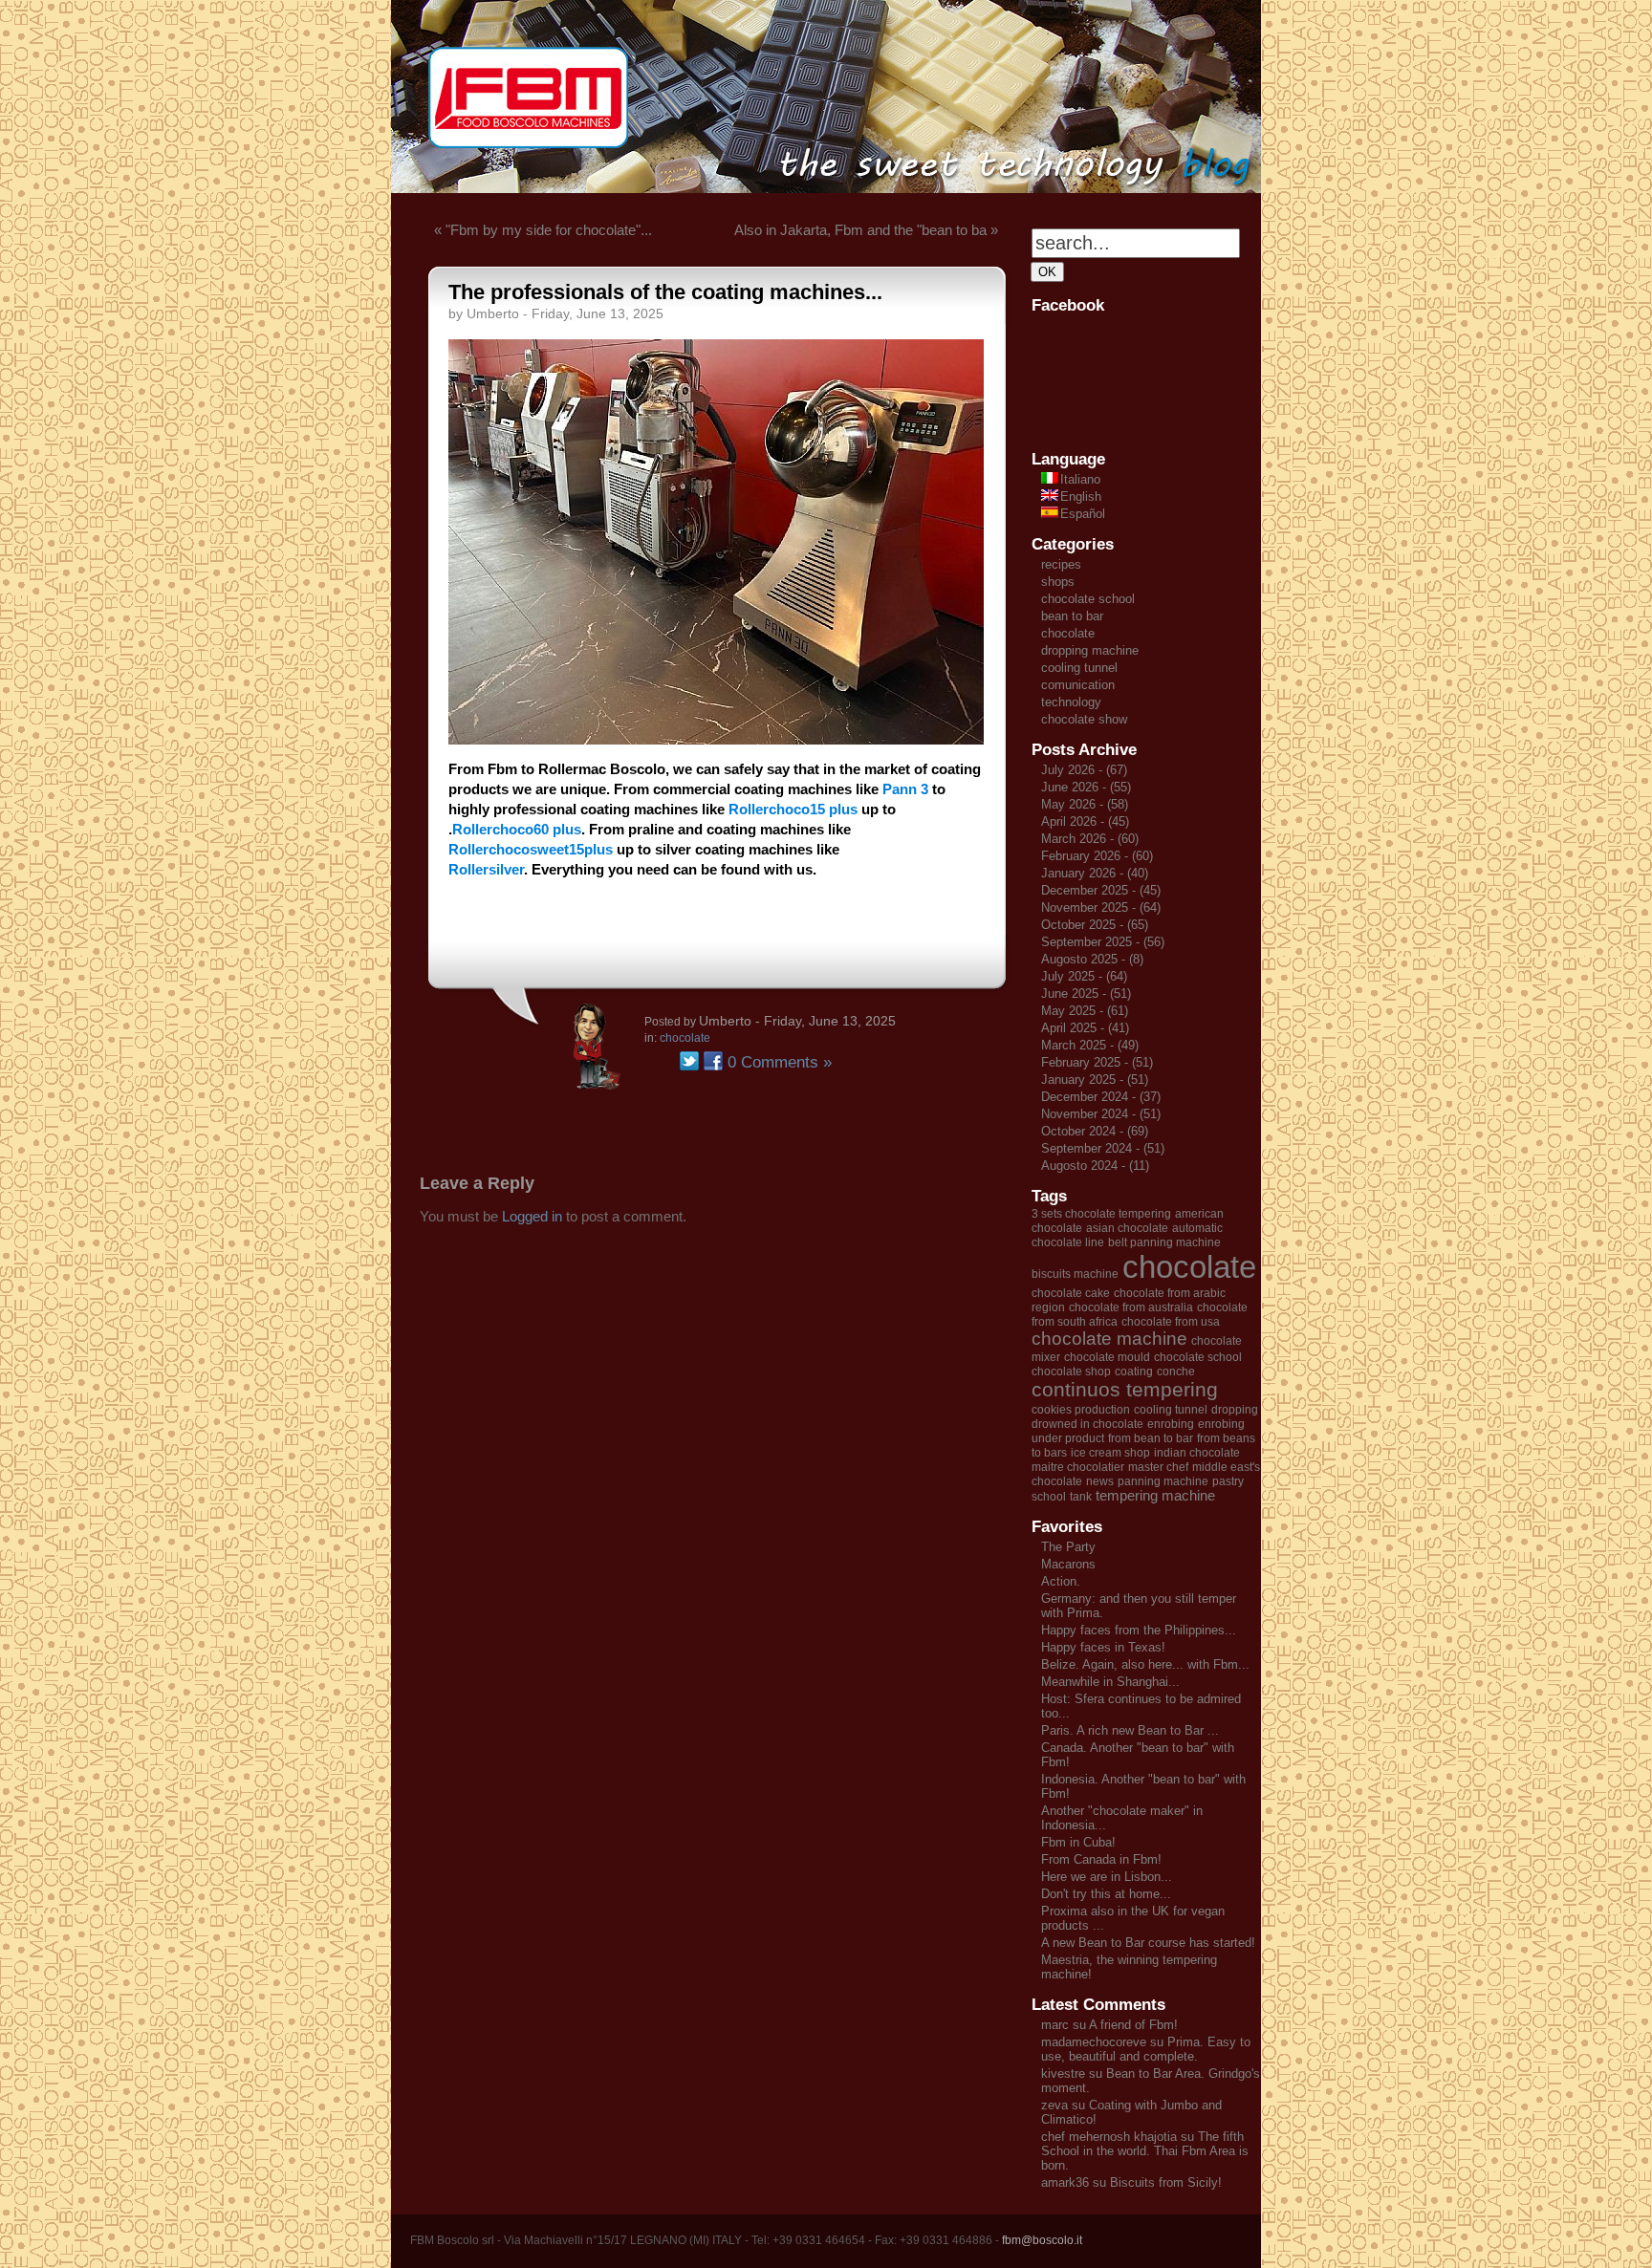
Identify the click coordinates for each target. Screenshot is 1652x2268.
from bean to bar (1151, 1438)
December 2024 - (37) (1101, 1097)
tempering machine (1155, 1496)
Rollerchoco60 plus (517, 829)
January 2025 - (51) (1095, 1080)
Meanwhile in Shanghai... (1110, 1682)
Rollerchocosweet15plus (531, 849)
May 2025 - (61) (1085, 1011)
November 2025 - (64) (1101, 907)
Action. (1061, 1581)
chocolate (685, 1038)
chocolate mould (1107, 1357)
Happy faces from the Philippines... (1139, 1630)
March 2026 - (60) (1090, 839)
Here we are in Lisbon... (1107, 1877)
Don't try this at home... (1106, 1894)
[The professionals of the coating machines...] (716, 739)
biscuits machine (1075, 1274)
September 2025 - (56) (1103, 942)
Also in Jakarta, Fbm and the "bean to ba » (866, 230)
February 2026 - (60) (1097, 856)
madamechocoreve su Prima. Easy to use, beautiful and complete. (1146, 2049)
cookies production (1081, 1410)
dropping (1235, 1410)
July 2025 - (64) (1084, 976)
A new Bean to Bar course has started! (1148, 1943)
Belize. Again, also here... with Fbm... (1145, 1664)
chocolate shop (1071, 1372)
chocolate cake (1071, 1293)
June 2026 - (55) (1086, 787)
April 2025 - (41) (1085, 1028)
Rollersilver (486, 869)
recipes (1061, 564)
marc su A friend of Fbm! (1109, 2025)
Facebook (713, 1061)
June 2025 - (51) (1086, 994)
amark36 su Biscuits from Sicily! (1131, 2182)
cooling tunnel (1079, 668)
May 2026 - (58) (1085, 804)
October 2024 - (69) (1095, 1131)
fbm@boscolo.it (1042, 2240)
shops (1058, 582)
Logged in (532, 1216)
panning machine (1163, 1481)
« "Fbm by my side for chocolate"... (543, 230)
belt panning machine (1164, 1242)
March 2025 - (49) (1090, 1045)
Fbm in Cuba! (1078, 1842)
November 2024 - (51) (1101, 1114)
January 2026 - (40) (1095, 873)
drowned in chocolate (1087, 1424)
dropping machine (1090, 650)
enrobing (1171, 1424)
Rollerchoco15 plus (793, 809)
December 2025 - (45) (1101, 890)
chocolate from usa (1171, 1322)
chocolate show (1084, 719)
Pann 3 (905, 789)
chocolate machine (1109, 1339)
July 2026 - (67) (1084, 770)
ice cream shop (1110, 1453)
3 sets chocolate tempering (1101, 1214)
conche (1176, 1372)
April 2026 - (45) (1085, 821)
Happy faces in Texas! (1103, 1647)
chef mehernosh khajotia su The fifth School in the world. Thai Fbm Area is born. (1145, 2151)
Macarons (1068, 1564)
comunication (1078, 685)
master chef (1158, 1467)
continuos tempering (1125, 1390)
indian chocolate (1197, 1453)
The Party (1068, 1547)
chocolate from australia (1131, 1307)
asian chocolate (1127, 1228)
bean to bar (1072, 616)
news (1100, 1481)
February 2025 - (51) (1097, 1062)
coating (1134, 1372)
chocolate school (1088, 599)
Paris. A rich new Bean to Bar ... (1130, 1730)
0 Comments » (780, 1062)
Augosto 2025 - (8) (1092, 959)
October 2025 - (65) (1095, 925)
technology (1071, 702)
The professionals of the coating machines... (665, 292)
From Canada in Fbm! (1101, 1859)
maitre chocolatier (1078, 1467)
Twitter (689, 1061)
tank (1081, 1497)
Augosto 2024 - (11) (1095, 1166)
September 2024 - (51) (1103, 1148)
